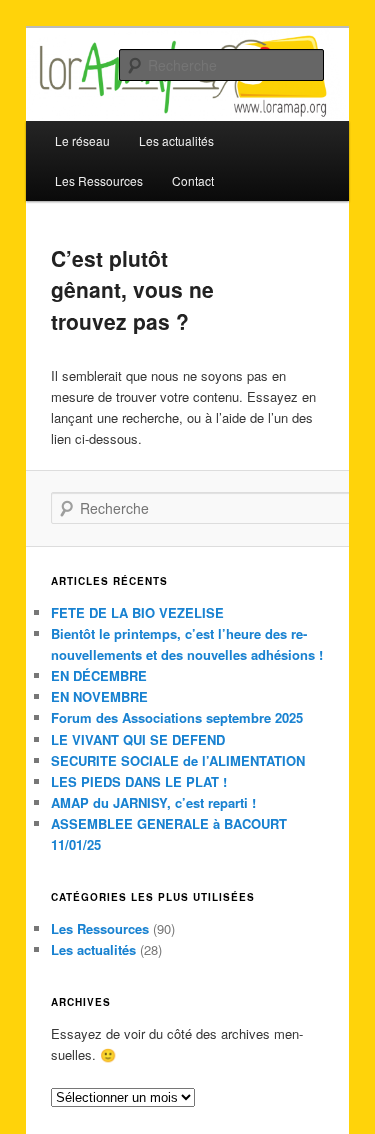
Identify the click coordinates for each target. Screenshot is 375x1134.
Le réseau (82, 140)
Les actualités (93, 949)
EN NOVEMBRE (99, 696)
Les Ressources (99, 180)
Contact (193, 180)
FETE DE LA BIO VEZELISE (137, 612)
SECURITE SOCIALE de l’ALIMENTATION (178, 760)
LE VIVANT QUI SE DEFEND (138, 739)
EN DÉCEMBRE (99, 675)
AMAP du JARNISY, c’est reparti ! (153, 802)
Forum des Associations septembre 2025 (177, 717)
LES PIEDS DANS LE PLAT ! (139, 781)
